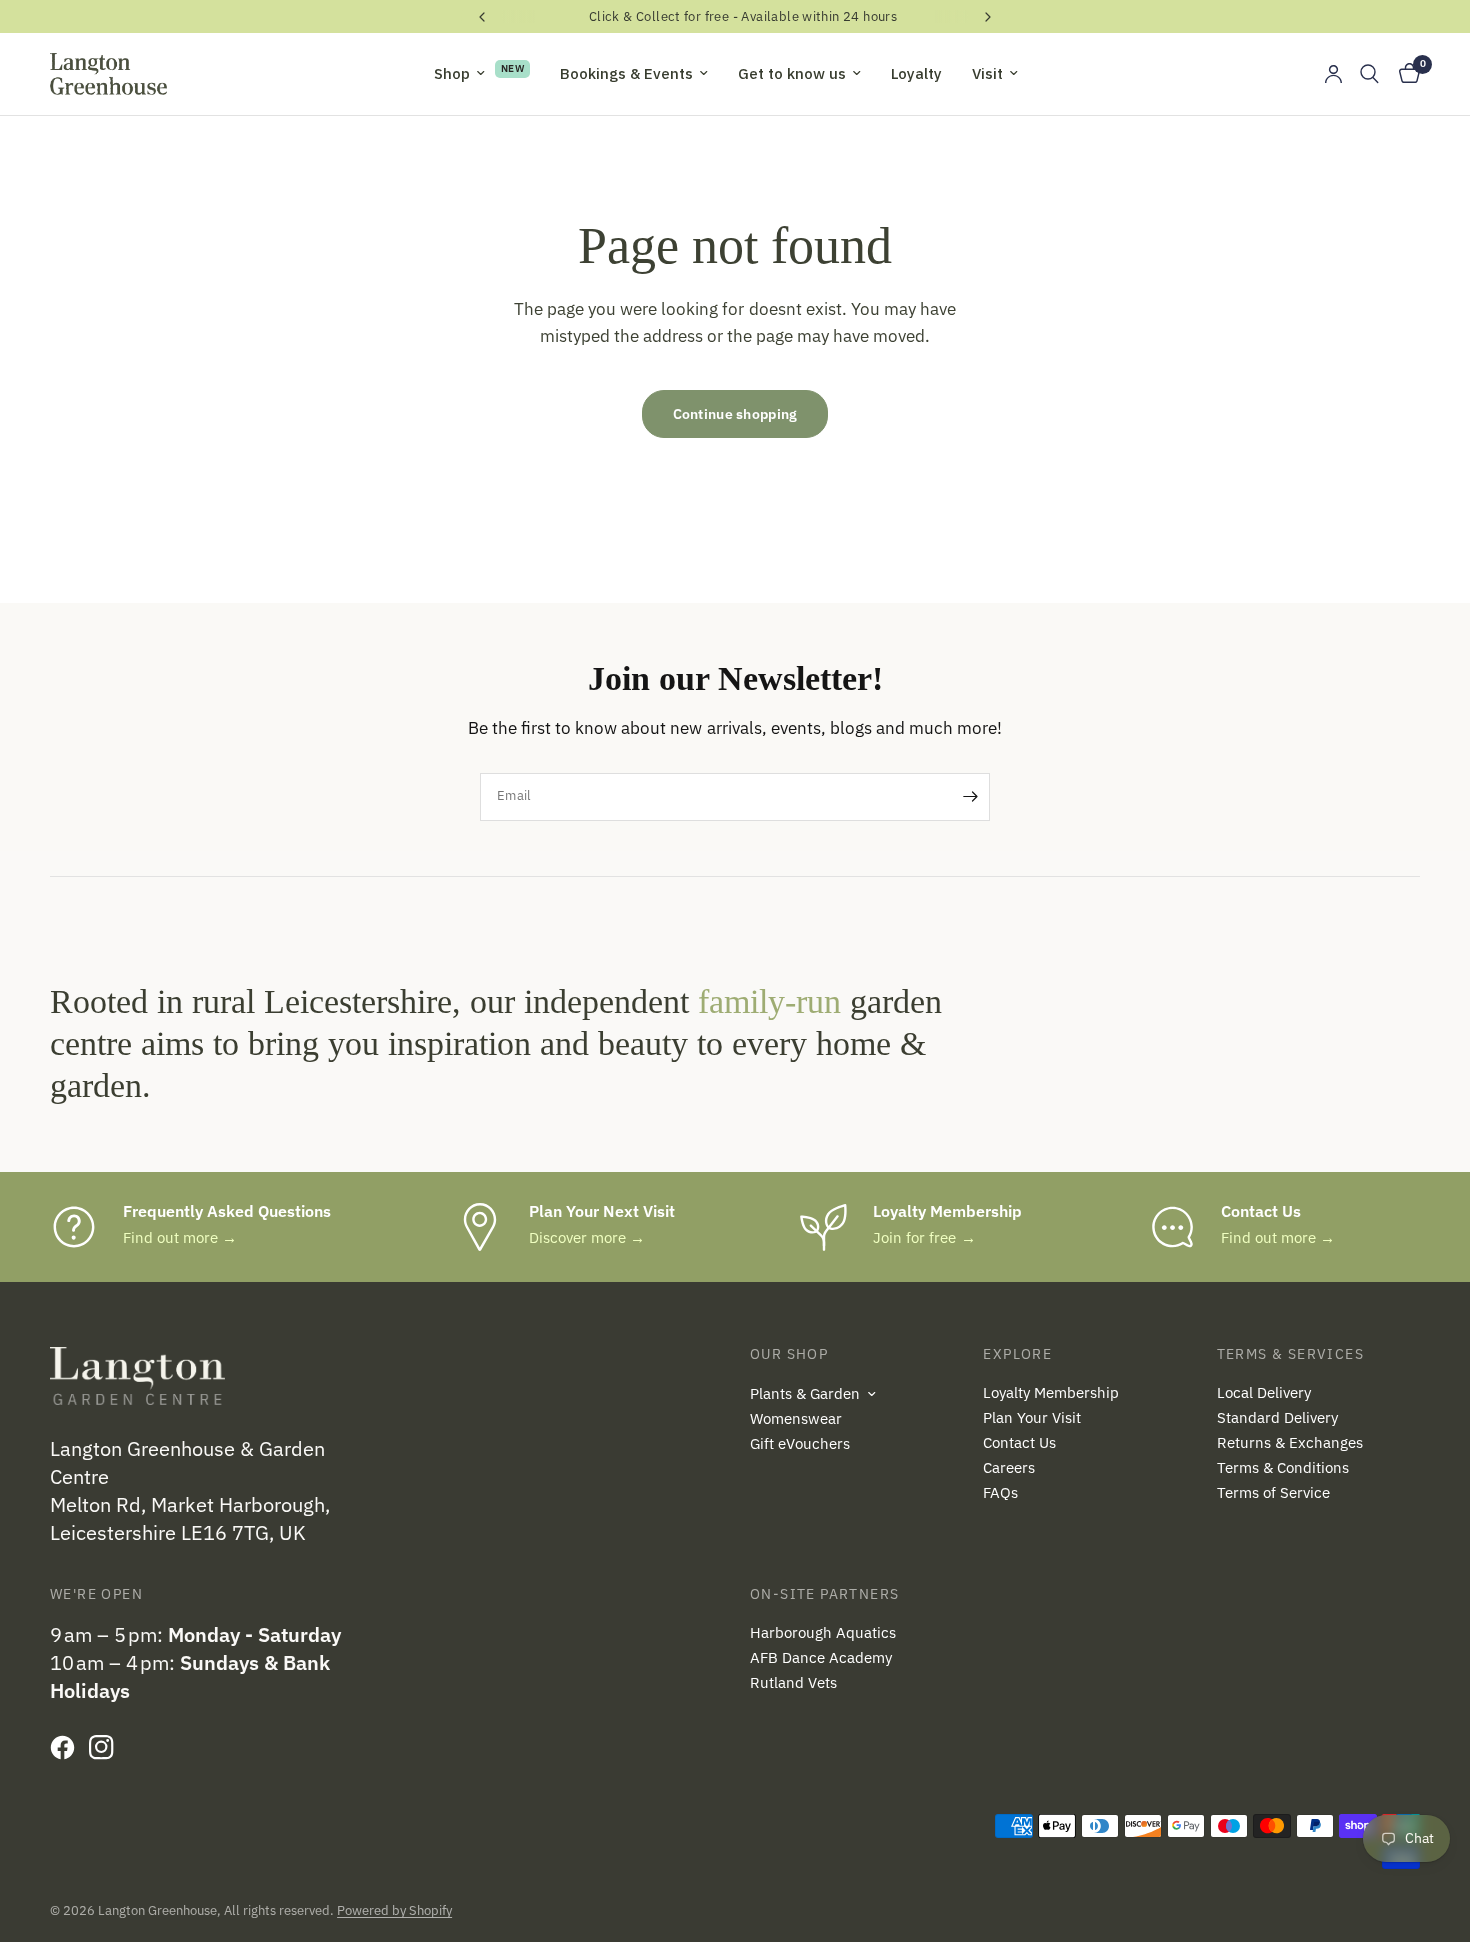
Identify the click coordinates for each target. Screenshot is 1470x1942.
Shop (452, 73)
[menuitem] (482, 74)
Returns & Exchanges (1290, 1442)
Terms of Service (1273, 1492)
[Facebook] (67, 1747)
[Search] (1369, 74)
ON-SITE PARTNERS (824, 1594)
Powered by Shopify (394, 1910)
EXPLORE (1017, 1354)
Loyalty (916, 73)
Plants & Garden (805, 1393)
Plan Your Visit (1032, 1417)
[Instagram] (106, 1747)
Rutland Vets (793, 1682)
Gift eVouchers (800, 1443)
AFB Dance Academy (821, 1657)
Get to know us (792, 73)
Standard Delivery (1277, 1417)
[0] (1404, 74)
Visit (987, 73)
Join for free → (924, 1237)
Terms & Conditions (1283, 1467)
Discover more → (587, 1237)
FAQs (1000, 1492)
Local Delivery (1264, 1392)
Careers (1009, 1467)
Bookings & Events (626, 73)
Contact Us (1019, 1442)
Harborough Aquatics (823, 1632)
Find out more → (180, 1237)
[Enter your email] (970, 797)
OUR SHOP (789, 1354)
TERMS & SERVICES (1290, 1354)
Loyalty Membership (1051, 1392)
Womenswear (796, 1418)
